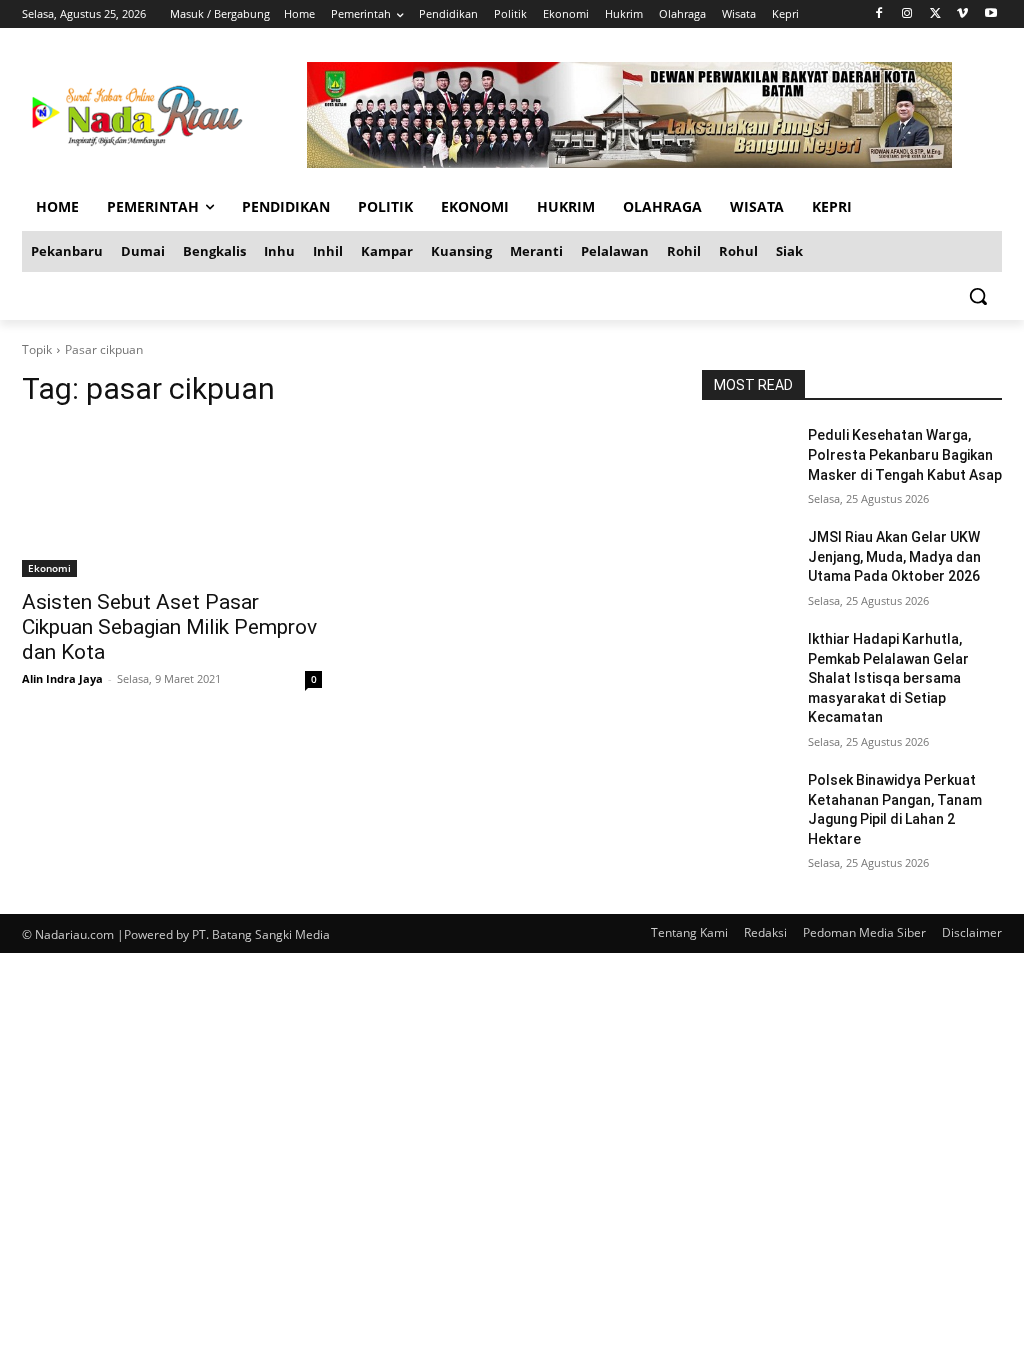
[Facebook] (879, 14)
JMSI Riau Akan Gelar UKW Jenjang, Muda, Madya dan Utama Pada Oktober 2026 (894, 556)
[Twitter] (935, 14)
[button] (978, 296)
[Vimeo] (962, 14)
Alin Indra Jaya (62, 678)
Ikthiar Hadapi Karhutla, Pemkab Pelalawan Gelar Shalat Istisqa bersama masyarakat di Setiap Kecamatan (888, 678)
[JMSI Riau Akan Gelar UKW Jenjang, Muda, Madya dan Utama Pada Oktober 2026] (747, 559)
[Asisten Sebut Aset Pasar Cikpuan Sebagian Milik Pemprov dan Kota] (172, 502)
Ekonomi (49, 568)
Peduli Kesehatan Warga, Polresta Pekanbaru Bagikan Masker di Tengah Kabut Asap (905, 454)
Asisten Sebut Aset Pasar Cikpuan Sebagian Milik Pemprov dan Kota (169, 627)
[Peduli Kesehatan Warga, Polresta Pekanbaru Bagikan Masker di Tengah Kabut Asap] (747, 457)
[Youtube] (990, 14)
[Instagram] (907, 14)
